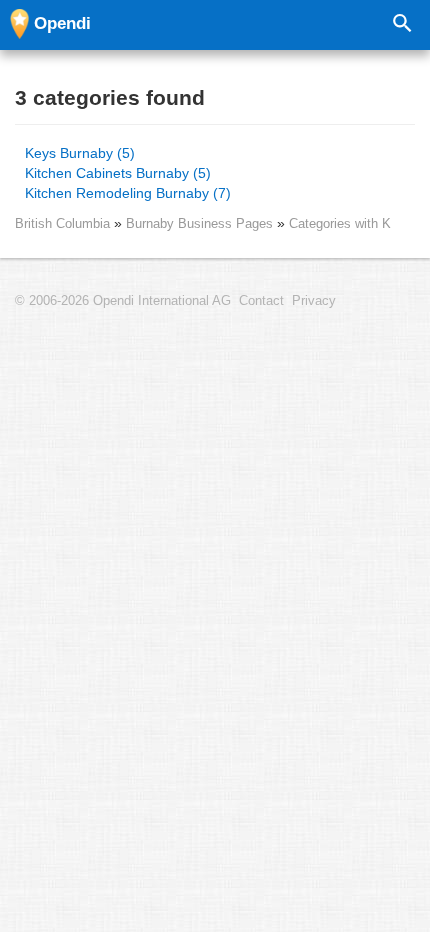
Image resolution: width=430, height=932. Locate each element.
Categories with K (340, 223)
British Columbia (62, 223)
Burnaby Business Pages (201, 223)
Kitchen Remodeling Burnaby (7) (128, 193)
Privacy (314, 301)
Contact (261, 301)
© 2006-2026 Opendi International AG (123, 301)
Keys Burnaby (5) (80, 153)
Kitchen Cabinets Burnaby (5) (118, 173)
